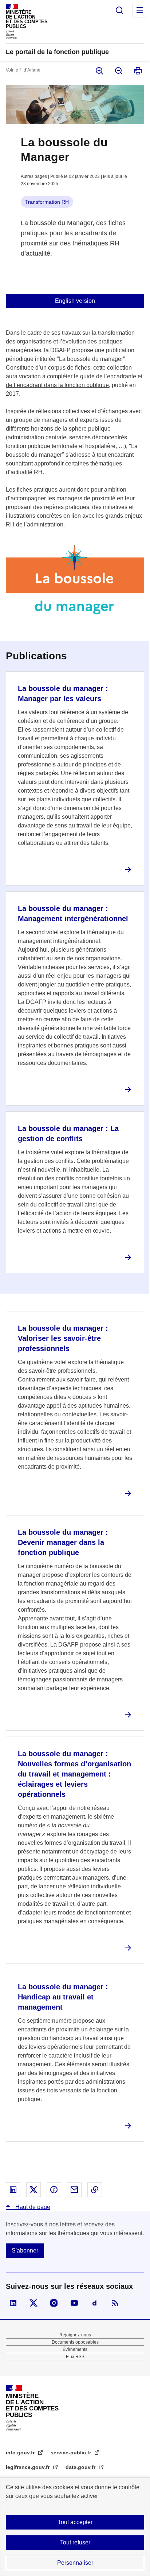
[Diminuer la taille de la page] (118, 71)
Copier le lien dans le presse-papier (95, 2190)
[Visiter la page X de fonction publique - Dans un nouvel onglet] (33, 2303)
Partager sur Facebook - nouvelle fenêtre (54, 2190)
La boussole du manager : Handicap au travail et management (63, 1997)
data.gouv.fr (81, 2467)
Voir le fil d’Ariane (23, 70)
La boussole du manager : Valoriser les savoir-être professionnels (63, 1338)
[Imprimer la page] (137, 71)
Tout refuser (75, 2542)
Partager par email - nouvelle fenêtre (74, 2190)
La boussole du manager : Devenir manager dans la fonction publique (63, 1542)
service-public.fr (72, 2453)
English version (75, 301)
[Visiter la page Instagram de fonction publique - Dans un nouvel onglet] (54, 2303)
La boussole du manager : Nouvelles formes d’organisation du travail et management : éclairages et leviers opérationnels (74, 1774)
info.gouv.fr (21, 2453)
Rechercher (119, 10)
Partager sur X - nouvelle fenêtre (33, 2190)
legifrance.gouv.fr (28, 2467)
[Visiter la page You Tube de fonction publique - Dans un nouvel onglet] (74, 2303)
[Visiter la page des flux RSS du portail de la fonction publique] (115, 2303)
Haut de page (32, 2207)
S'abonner (25, 2251)
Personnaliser (75, 2563)
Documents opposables (75, 2342)
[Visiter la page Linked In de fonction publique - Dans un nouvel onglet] (13, 2303)
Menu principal (140, 10)
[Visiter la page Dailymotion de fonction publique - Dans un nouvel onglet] (95, 2303)
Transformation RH (47, 202)
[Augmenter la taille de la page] (99, 71)
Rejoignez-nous (75, 2335)
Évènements (75, 2349)
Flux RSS (75, 2357)
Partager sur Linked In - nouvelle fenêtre (13, 2190)
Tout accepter (75, 2522)
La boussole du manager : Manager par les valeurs (63, 693)
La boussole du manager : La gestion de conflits (68, 1134)
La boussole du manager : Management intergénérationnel (73, 913)
